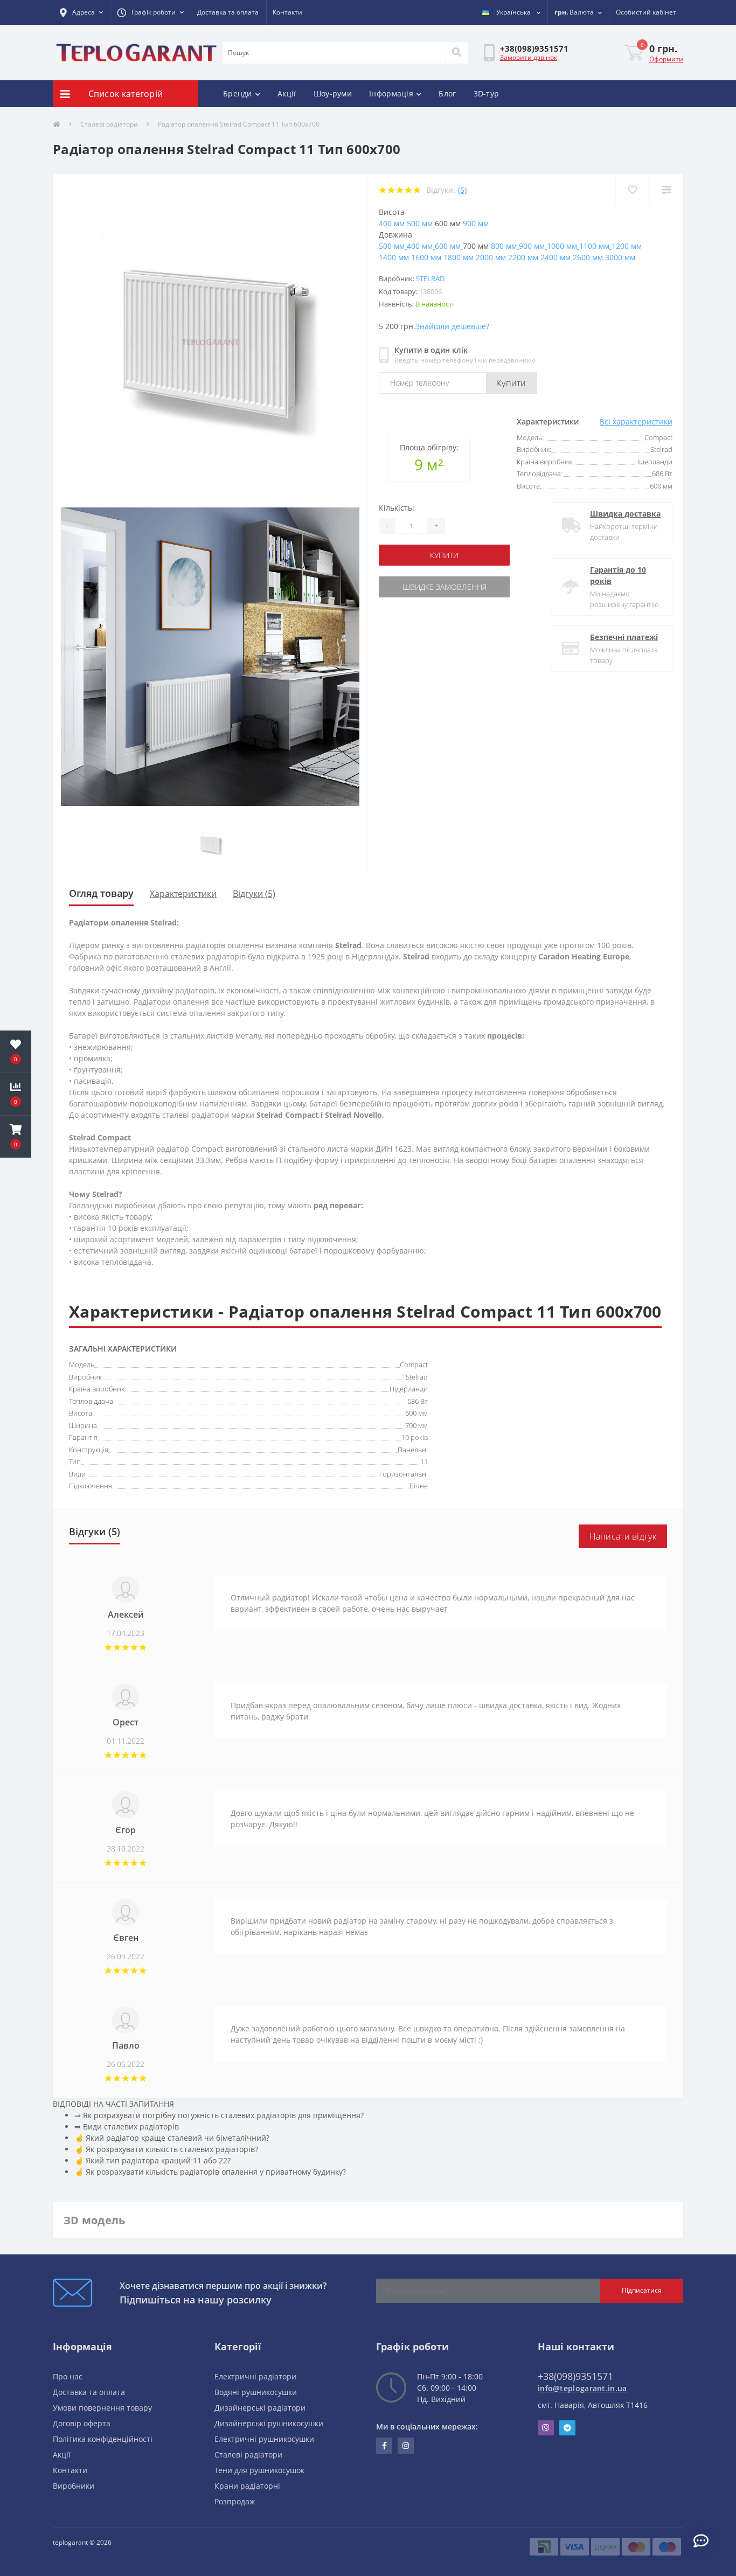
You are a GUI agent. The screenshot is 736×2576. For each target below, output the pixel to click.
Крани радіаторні (247, 2486)
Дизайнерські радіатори (260, 2408)
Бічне (419, 1486)
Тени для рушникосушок (259, 2470)
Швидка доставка (625, 514)
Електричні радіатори (255, 2376)
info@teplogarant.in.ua (582, 2388)
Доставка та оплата (228, 12)
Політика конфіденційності (103, 2439)
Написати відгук (623, 1536)
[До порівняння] (666, 190)
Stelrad (430, 279)
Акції (287, 93)
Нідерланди (409, 1389)
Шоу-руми (333, 93)
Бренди (238, 93)
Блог (447, 93)
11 (424, 1461)
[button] (81, 12)
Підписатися (642, 2290)
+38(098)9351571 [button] (575, 2376)
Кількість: (397, 508)
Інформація (391, 93)
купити (444, 555)
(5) (462, 190)
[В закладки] (632, 190)
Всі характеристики (636, 422)
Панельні (413, 1450)
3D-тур (487, 93)
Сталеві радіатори (109, 124)
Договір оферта (82, 2423)
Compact (414, 1364)
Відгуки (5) (254, 894)
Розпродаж (235, 2501)
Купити (512, 383)
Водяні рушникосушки (256, 2392)
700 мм (416, 1425)
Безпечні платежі (624, 637)
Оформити (666, 59)
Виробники (74, 2486)
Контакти (287, 12)
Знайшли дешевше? (452, 326)
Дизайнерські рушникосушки (269, 2423)
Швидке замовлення (445, 587)
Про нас (68, 2376)
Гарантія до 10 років (618, 575)
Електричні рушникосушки (264, 2439)
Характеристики (183, 894)
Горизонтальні (404, 1474)
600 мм (416, 1413)
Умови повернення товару (102, 2408)
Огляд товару (101, 893)
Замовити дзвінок (529, 57)
